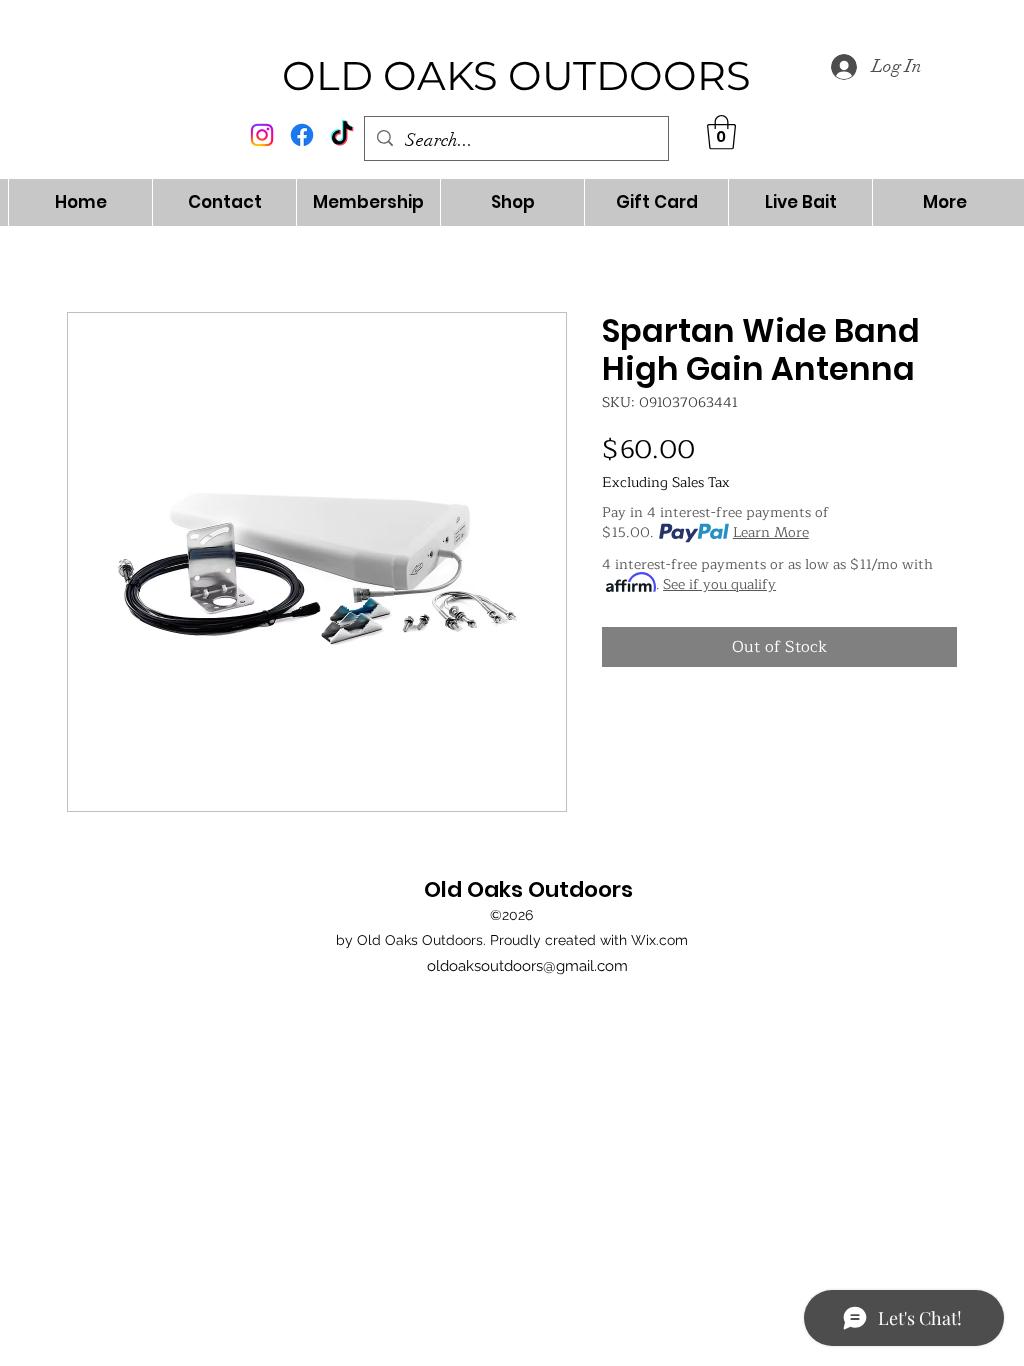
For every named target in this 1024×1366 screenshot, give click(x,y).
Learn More (771, 533)
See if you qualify (719, 585)
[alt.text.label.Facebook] (302, 135)
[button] (721, 132)
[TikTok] (342, 135)
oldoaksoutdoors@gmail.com (527, 966)
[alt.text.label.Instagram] (262, 135)
